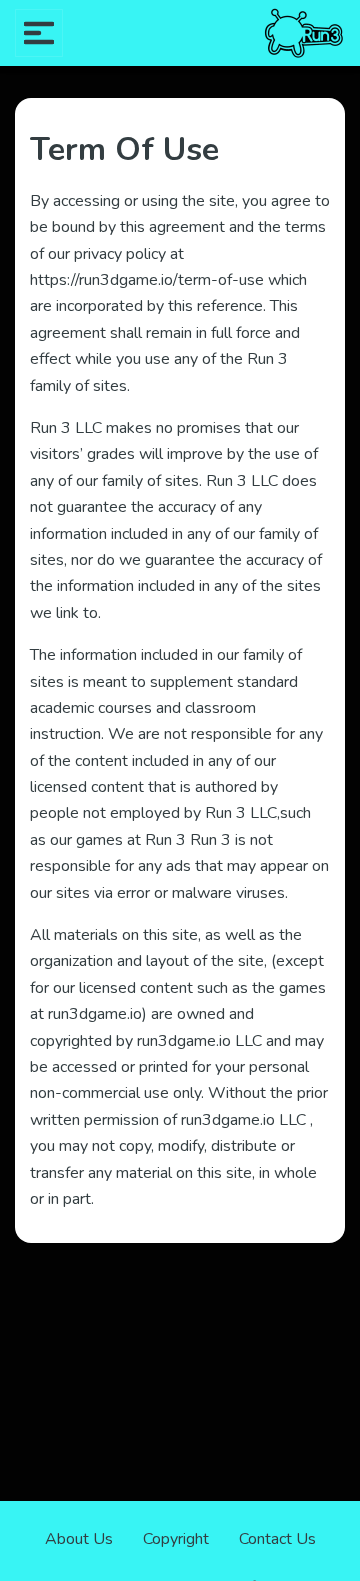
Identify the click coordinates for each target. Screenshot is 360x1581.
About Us (79, 1539)
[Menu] (39, 33)
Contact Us (277, 1539)
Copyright (176, 1539)
